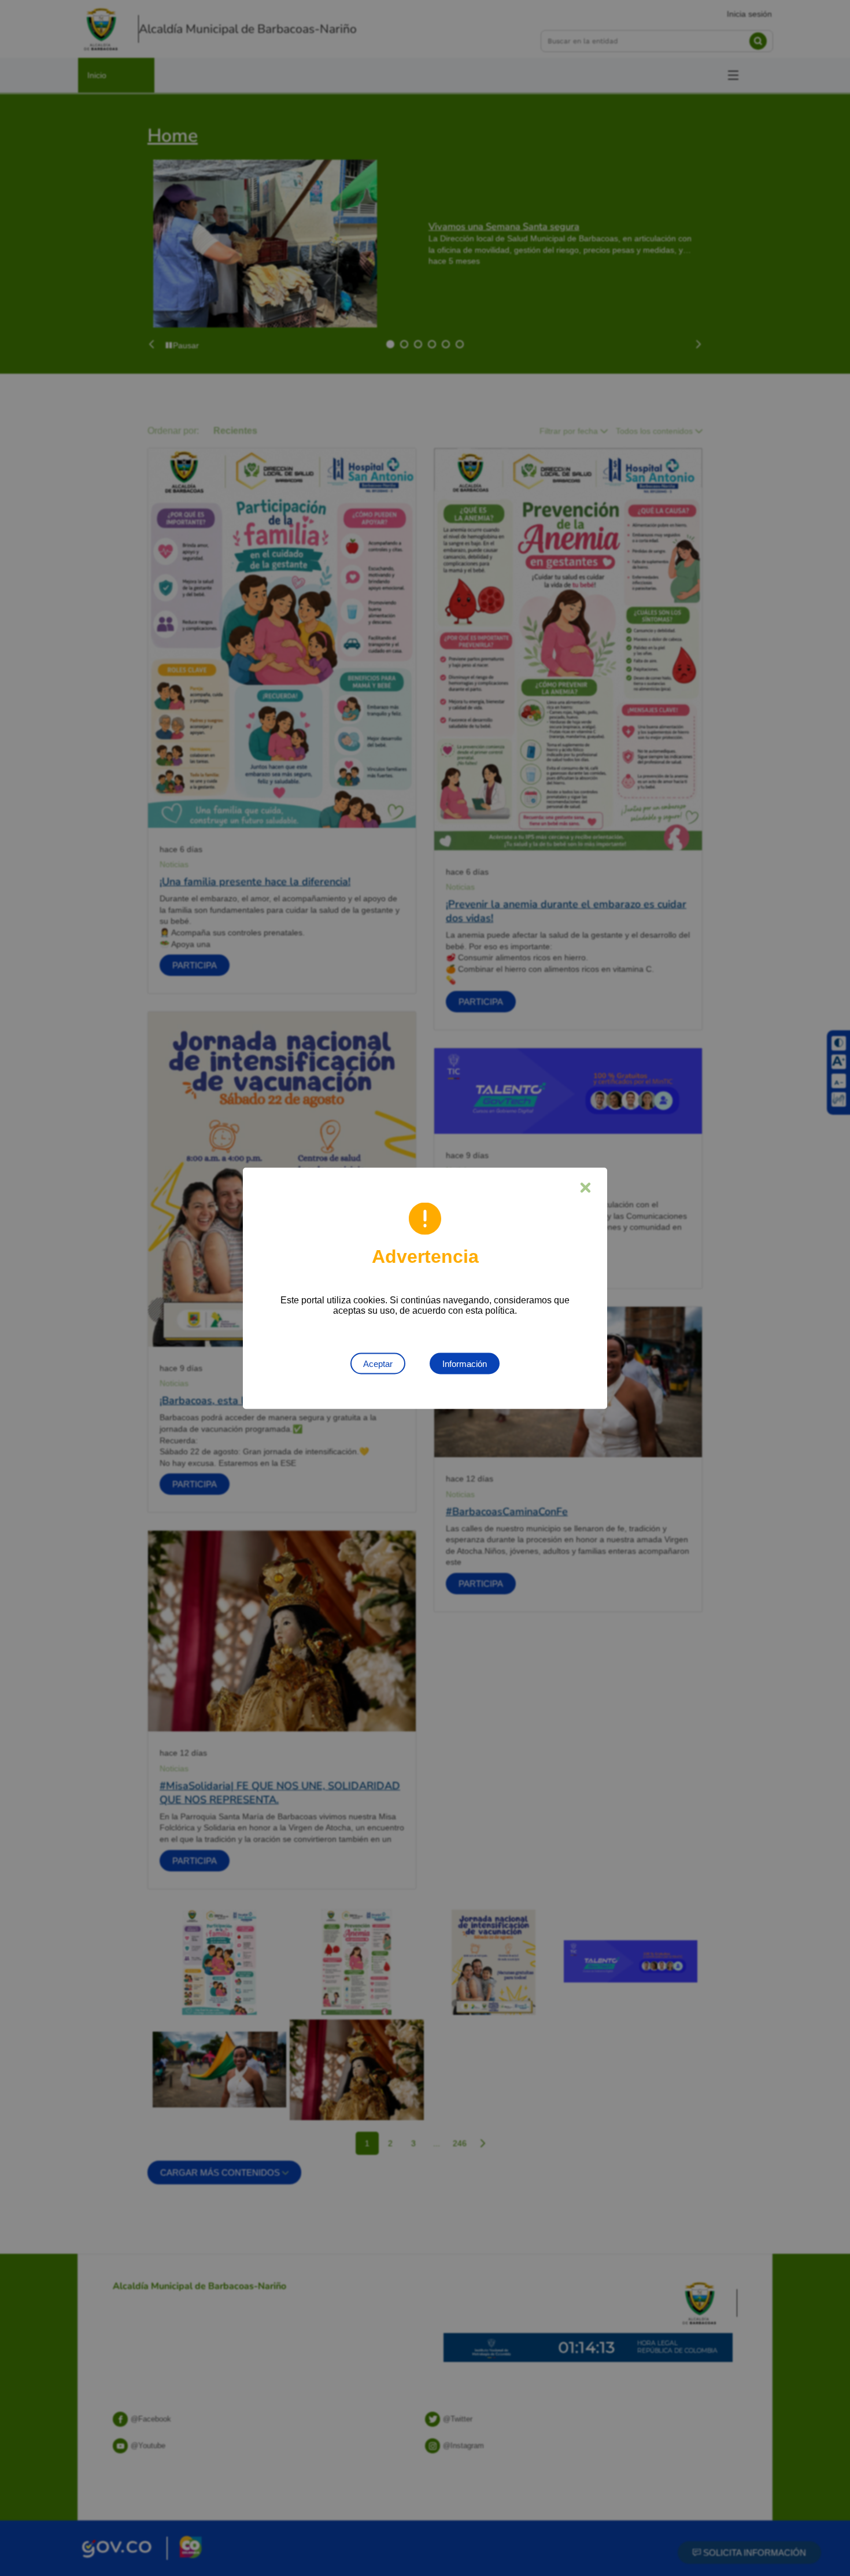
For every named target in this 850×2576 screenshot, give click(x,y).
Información (465, 1363)
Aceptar (378, 1363)
